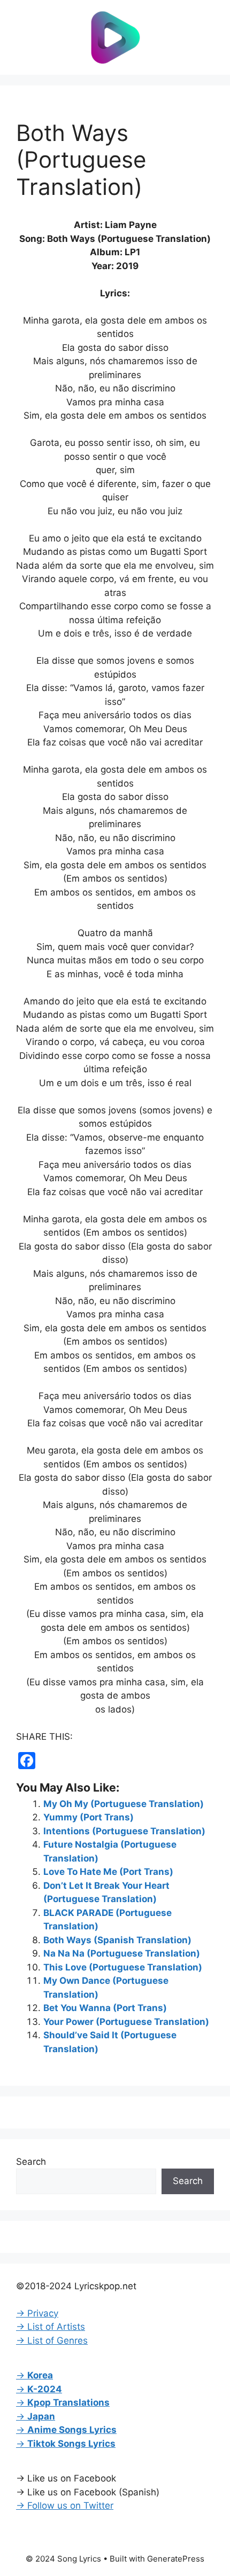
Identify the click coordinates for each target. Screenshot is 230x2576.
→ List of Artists (51, 2327)
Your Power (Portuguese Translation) (126, 2022)
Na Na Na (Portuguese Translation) (122, 1953)
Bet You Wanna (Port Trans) (105, 2008)
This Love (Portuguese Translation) (123, 1967)
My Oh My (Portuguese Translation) (124, 1804)
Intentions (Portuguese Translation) (124, 1831)
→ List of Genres (52, 2341)
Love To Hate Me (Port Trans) (108, 1872)
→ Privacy (37, 2313)
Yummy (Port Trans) (89, 1817)
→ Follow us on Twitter (65, 2506)
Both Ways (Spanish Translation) (117, 1940)
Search (31, 2162)
